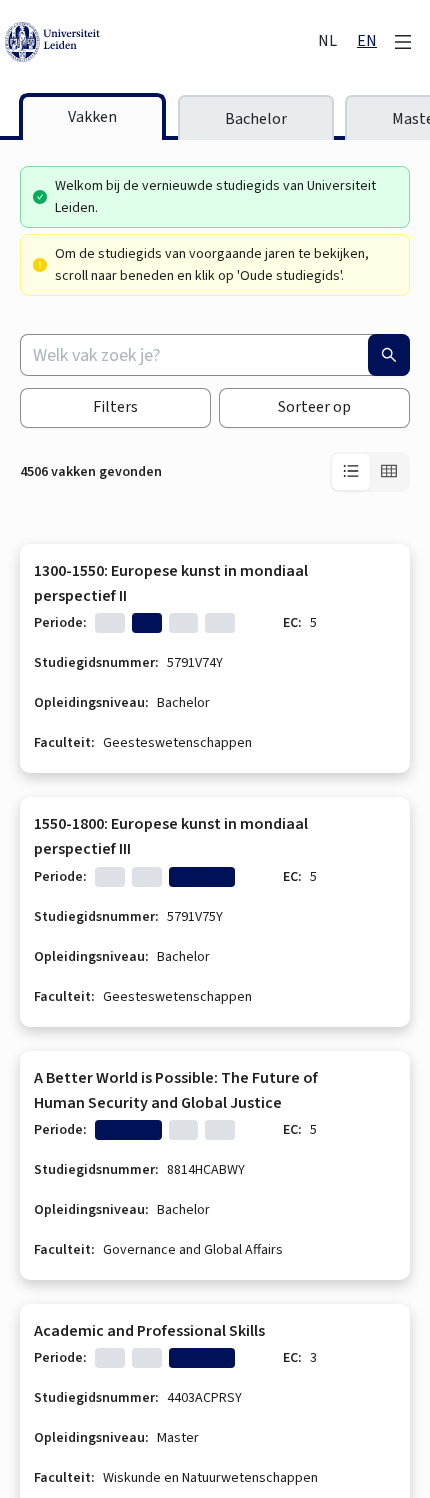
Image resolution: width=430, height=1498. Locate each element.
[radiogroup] (370, 472)
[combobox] (215, 355)
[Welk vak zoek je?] (389, 355)
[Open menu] (403, 42)
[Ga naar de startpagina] (155, 42)
